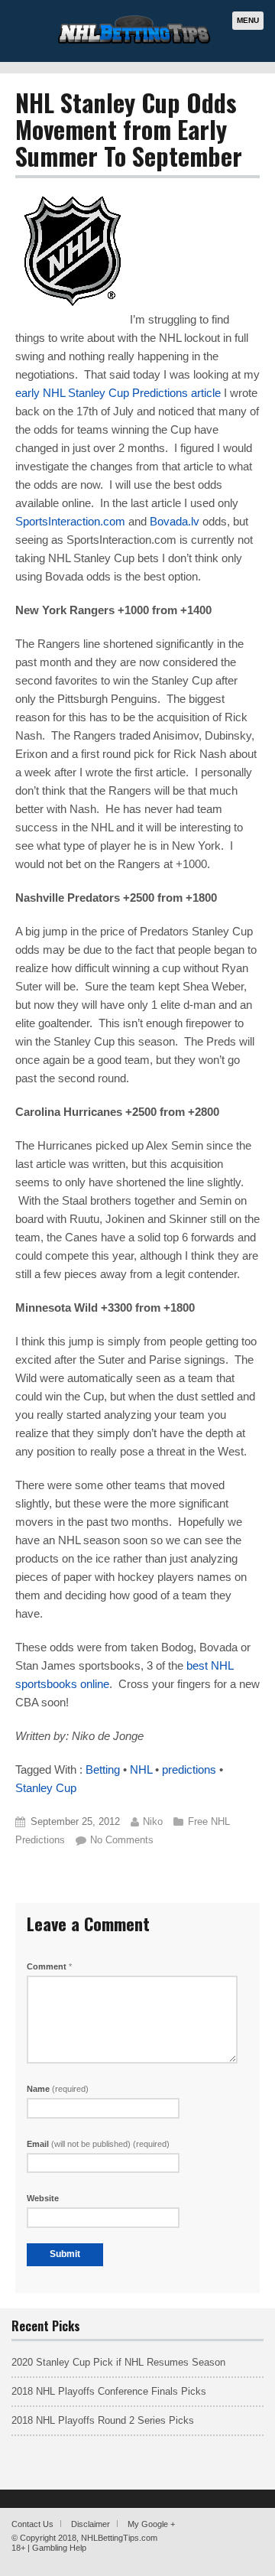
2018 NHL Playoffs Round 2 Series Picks (103, 2420)
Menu (248, 20)
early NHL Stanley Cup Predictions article (118, 393)
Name (58, 2089)
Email (98, 2144)
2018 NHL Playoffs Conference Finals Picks (109, 2391)
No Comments (122, 1840)
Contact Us (32, 2524)
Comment (49, 1966)
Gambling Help (59, 2548)
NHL (141, 1769)
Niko (153, 1821)
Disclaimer (91, 2524)
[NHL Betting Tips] (134, 42)
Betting (103, 1769)
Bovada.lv (175, 521)
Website (43, 2198)
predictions (189, 1769)
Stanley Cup (46, 1788)
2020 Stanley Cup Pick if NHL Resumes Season (118, 2362)
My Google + (151, 2524)
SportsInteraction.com (70, 521)
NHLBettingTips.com (119, 2538)
